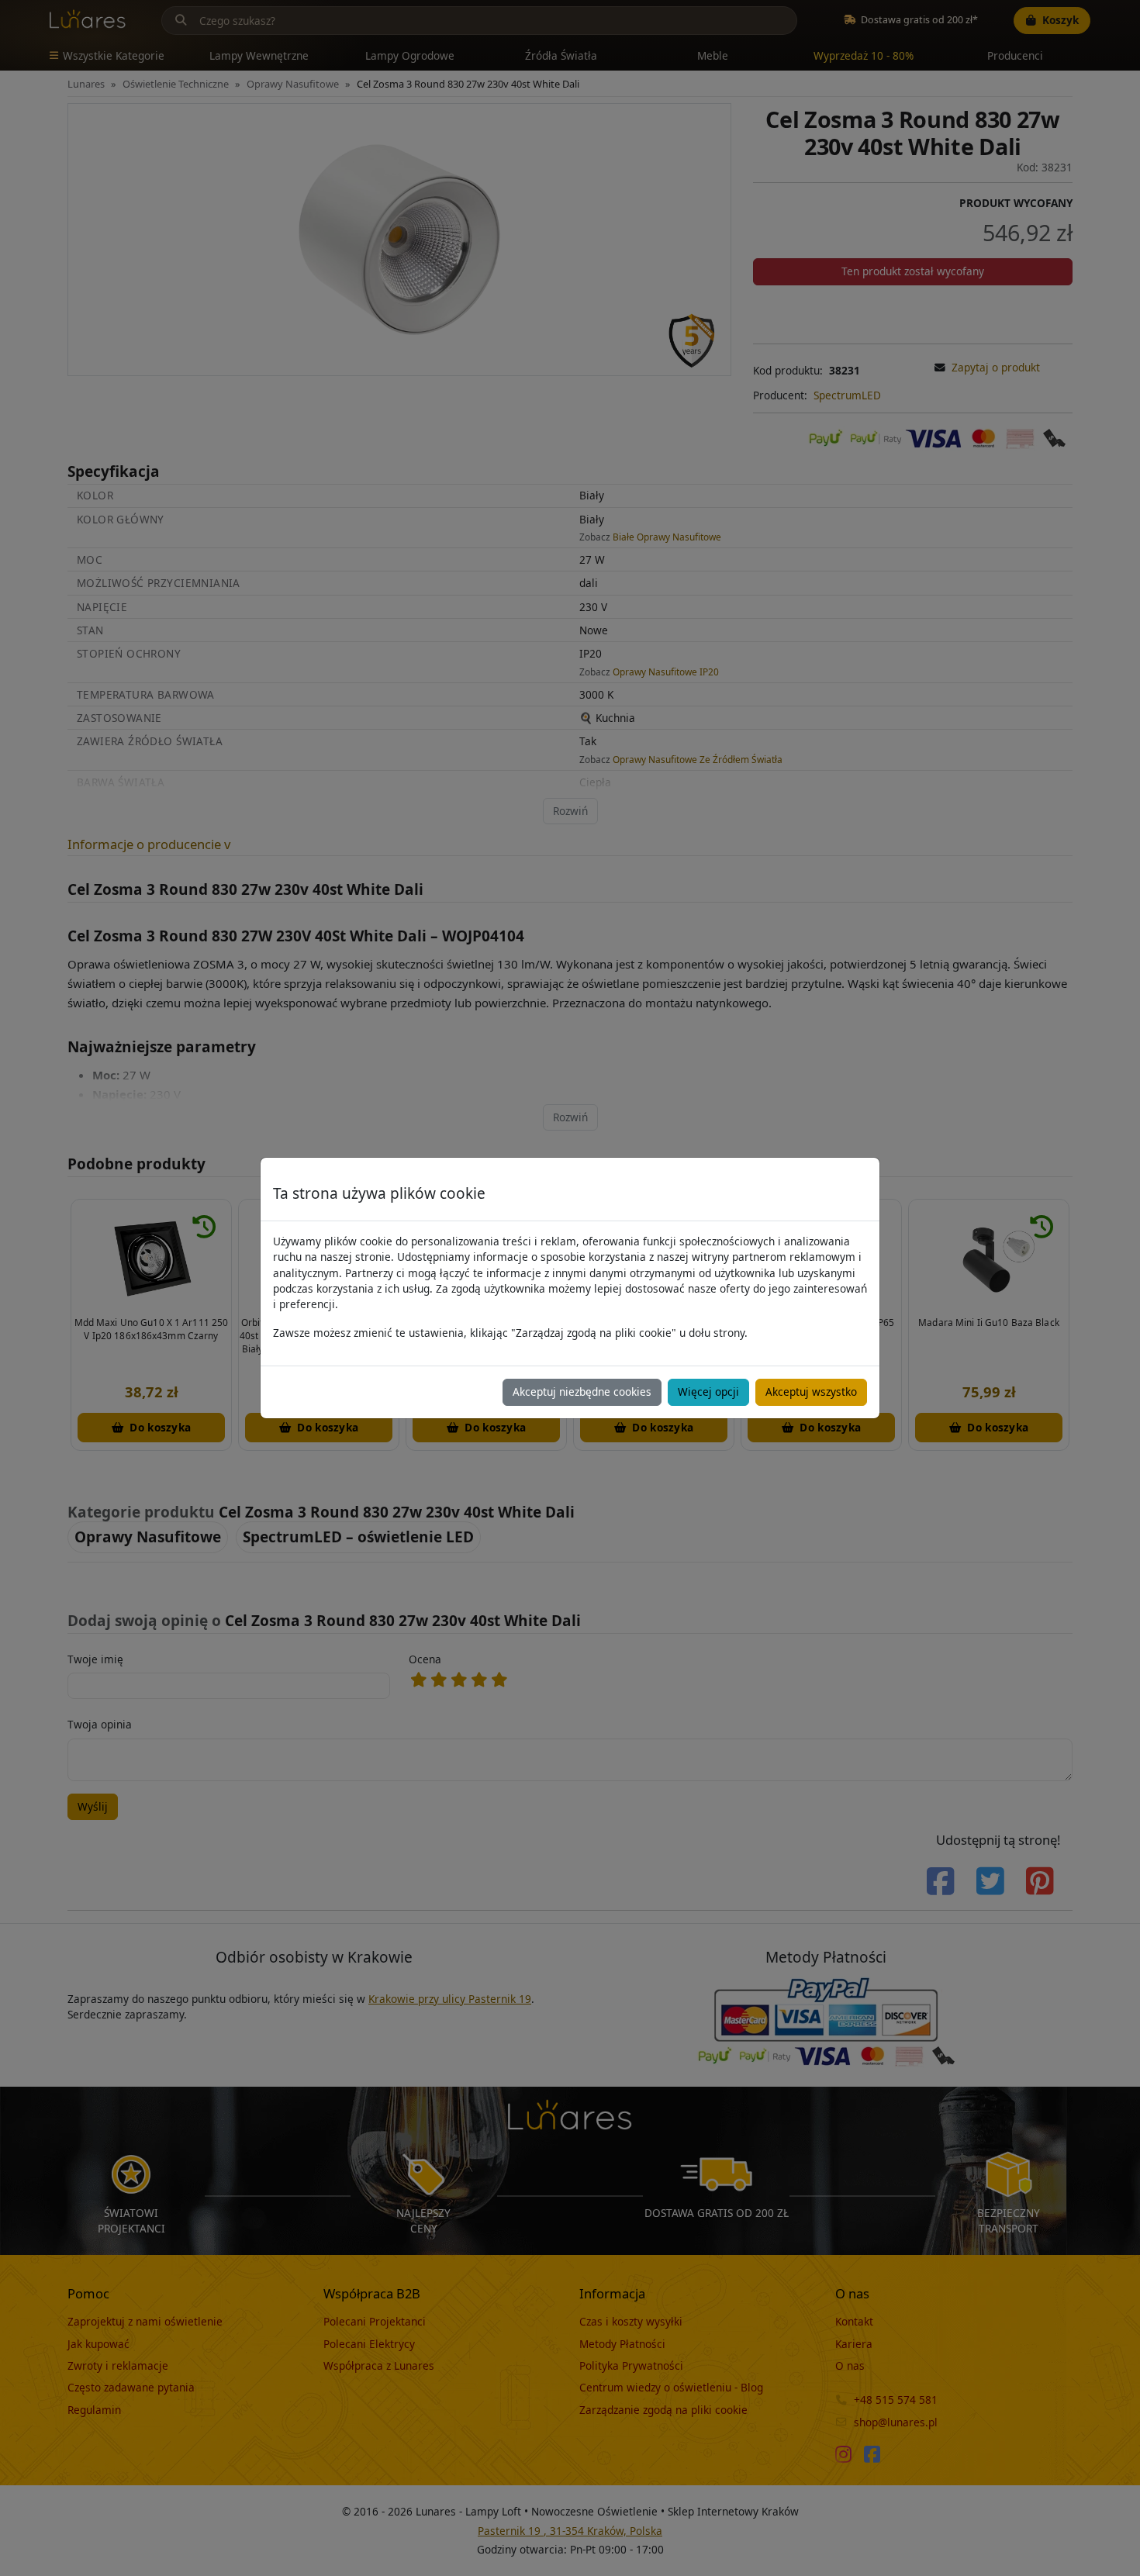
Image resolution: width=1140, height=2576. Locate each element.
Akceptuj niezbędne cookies (582, 1392)
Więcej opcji (708, 1392)
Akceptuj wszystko (811, 1392)
